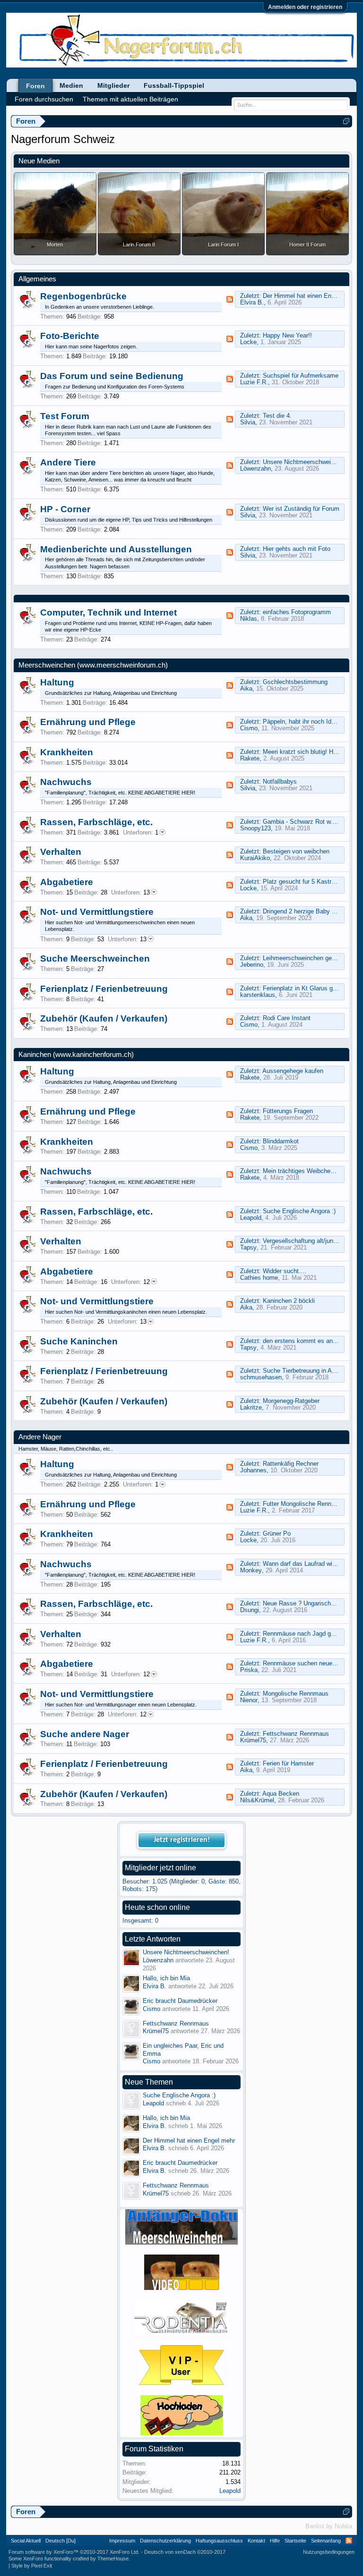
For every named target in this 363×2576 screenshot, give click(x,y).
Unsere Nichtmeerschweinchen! (306, 462)
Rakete (250, 758)
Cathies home (259, 1278)
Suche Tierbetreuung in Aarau (303, 1371)
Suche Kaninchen (79, 1341)
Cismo (249, 728)
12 (130, 1282)
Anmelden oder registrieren (305, 7)
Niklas (249, 619)
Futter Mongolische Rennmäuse (306, 1504)
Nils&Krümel (257, 1800)
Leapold (251, 1218)
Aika (246, 688)
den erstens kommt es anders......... (312, 1341)
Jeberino (252, 965)
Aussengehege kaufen (293, 1071)
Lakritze (251, 1407)
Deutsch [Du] (60, 2541)
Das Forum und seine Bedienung (112, 376)
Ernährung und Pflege (88, 722)
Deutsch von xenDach (185, 2552)
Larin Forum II (139, 245)
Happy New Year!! (287, 335)
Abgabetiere (67, 882)
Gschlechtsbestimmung (295, 682)
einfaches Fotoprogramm (297, 612)
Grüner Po (277, 1533)
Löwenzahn (255, 469)
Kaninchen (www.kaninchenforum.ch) (76, 1055)
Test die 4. (277, 416)
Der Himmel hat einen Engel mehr (309, 296)
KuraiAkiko (255, 858)
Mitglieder (113, 85)
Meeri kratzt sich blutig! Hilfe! (303, 752)
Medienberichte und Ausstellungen (116, 549)
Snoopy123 (255, 828)
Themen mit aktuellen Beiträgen (130, 99)
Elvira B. (252, 302)
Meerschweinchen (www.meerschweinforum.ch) (93, 665)
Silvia (248, 422)
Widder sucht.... (285, 1271)
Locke (248, 342)
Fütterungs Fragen (288, 1111)
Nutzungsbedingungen (329, 2552)
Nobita (343, 2526)
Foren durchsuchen (44, 99)
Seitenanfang (326, 2541)
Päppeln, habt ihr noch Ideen (302, 722)
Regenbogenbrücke (83, 296)
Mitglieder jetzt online (160, 1868)
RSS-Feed (230, 299)
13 (130, 892)
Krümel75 (253, 1740)
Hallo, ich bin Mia (166, 1978)
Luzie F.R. (254, 382)
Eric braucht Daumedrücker (180, 2001)
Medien (71, 85)
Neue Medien (39, 161)
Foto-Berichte (70, 336)
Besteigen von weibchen (296, 851)
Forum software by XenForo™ (74, 2552)
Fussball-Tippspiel (174, 85)
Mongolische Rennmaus (296, 1693)
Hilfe (275, 2541)
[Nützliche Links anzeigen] (346, 121)
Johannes (253, 1470)
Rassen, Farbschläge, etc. (96, 822)
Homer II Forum (307, 245)
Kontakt (256, 2541)
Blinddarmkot (281, 1141)
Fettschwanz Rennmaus (296, 1734)
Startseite (295, 2541)
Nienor (249, 1700)
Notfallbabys (280, 781)
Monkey (251, 1570)
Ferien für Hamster (288, 1763)
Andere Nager (40, 1437)
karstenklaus (258, 995)
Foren (35, 86)
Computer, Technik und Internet (108, 612)
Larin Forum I (223, 245)
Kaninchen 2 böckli (289, 1301)
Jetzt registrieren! (182, 1840)
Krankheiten (67, 752)
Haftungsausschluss (219, 2541)
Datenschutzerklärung (165, 2541)
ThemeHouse (113, 2559)
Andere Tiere (68, 462)
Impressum (122, 2541)
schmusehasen (261, 1377)
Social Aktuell (26, 2541)
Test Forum (65, 416)
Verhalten (61, 852)
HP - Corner (65, 509)
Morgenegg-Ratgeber (291, 1401)
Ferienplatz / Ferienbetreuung (104, 989)
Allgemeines (37, 279)
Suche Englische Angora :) (299, 1211)
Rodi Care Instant (287, 1018)
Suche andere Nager (85, 1734)
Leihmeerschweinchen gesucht (305, 958)
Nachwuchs (66, 782)
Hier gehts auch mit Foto (297, 549)
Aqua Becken (281, 1794)
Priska (249, 1670)
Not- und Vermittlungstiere (97, 912)
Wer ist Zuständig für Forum (301, 509)
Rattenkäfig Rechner (291, 1464)
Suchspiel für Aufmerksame (301, 376)
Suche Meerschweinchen (95, 959)
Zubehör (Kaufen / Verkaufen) (104, 1018)
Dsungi (250, 1610)
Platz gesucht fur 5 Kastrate (301, 882)
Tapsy (248, 1247)
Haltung (57, 682)
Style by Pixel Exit (32, 2566)
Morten (55, 245)
